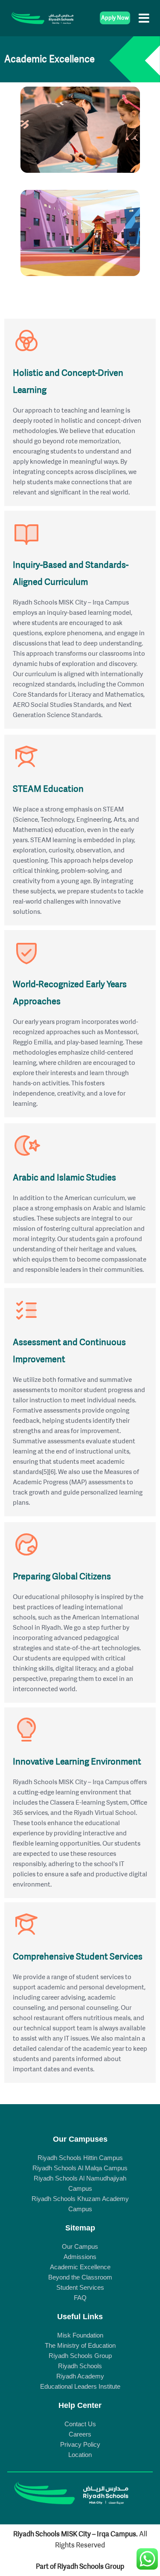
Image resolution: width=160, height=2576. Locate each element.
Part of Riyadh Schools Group (80, 2566)
